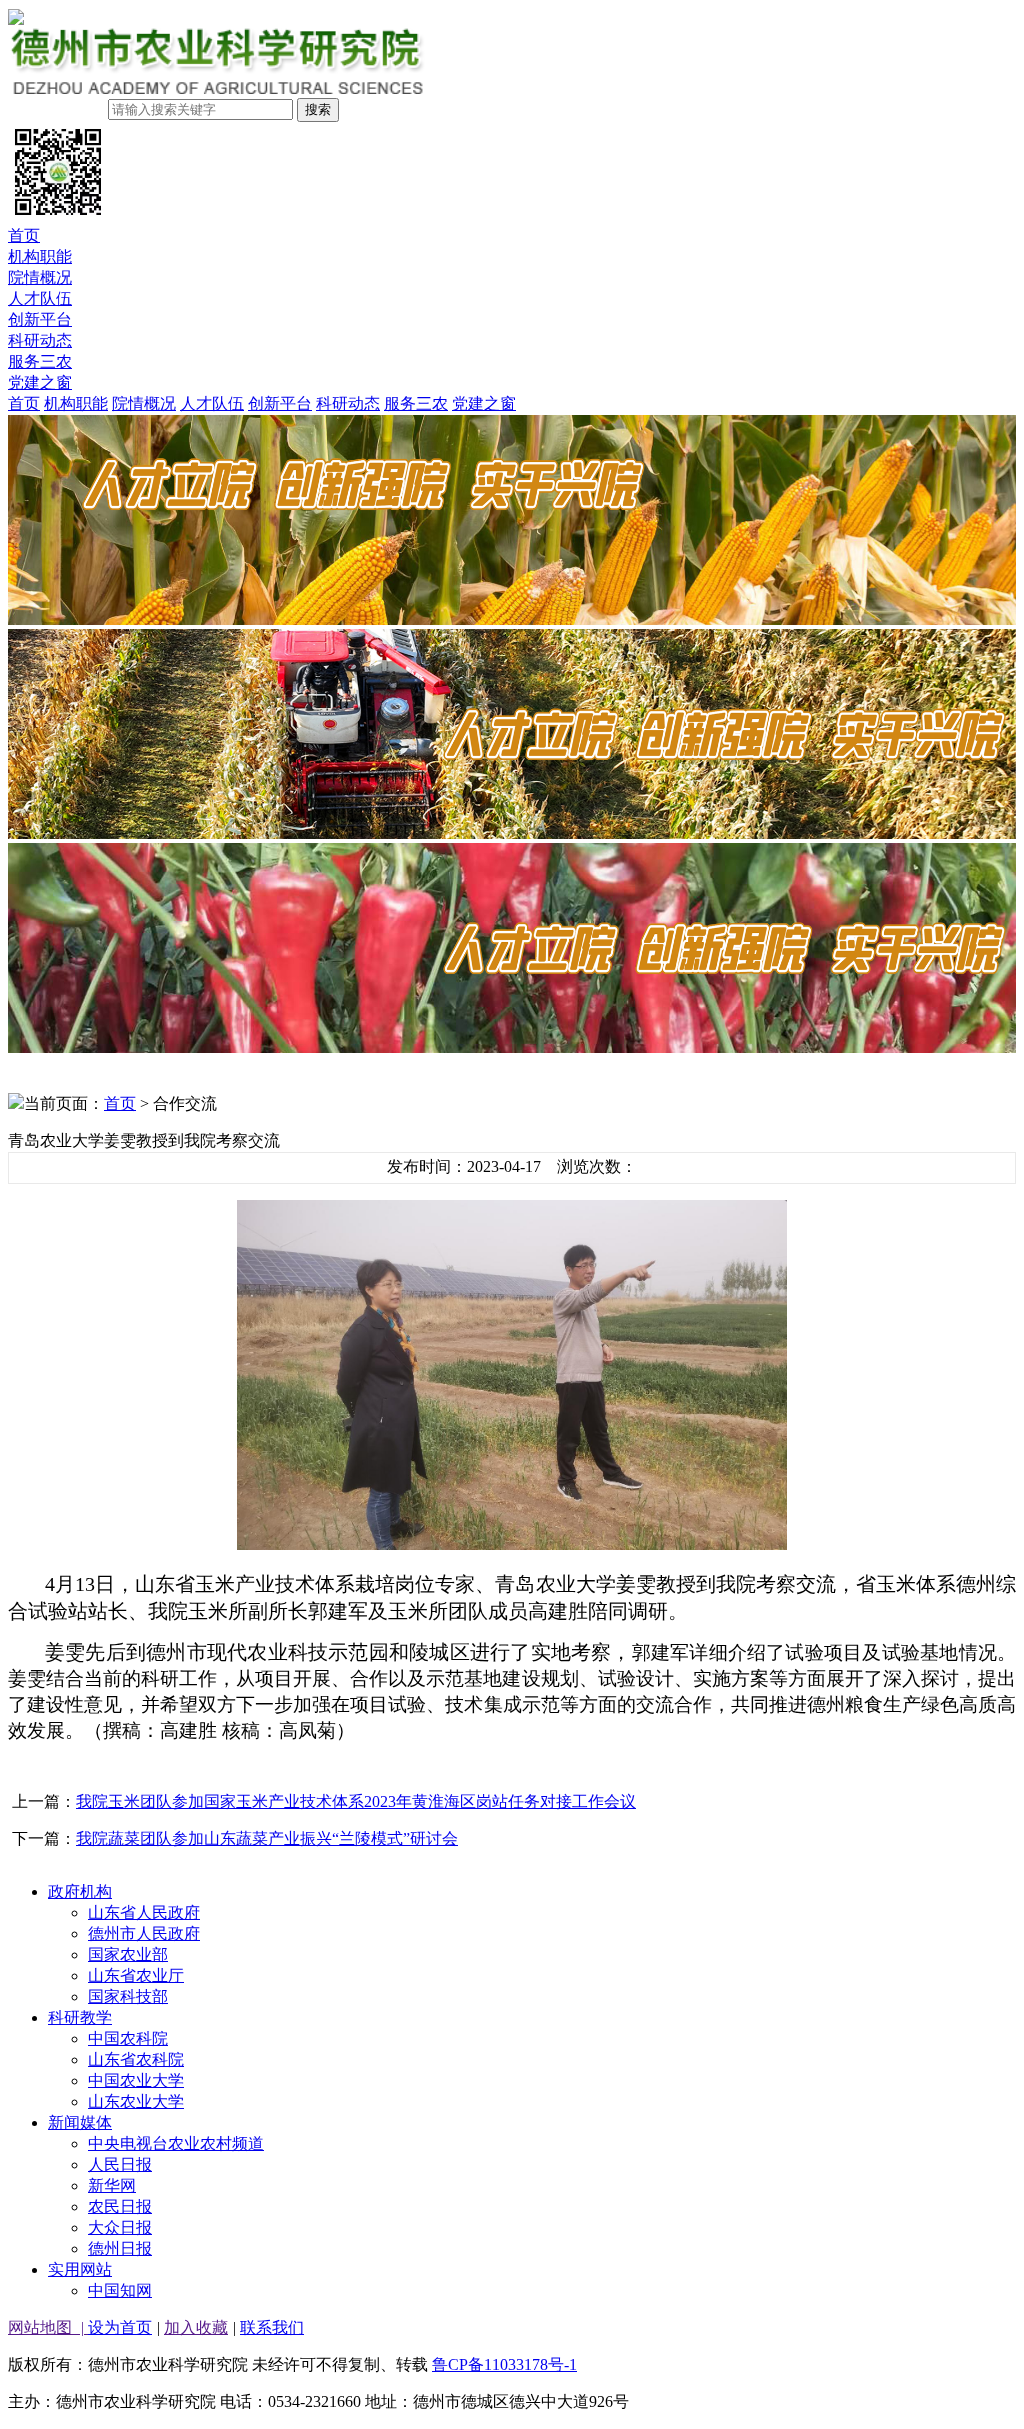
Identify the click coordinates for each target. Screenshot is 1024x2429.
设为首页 (120, 2327)
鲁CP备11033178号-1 (504, 2364)
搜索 (318, 109)
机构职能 (40, 256)
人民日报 (120, 2164)
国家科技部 (128, 1996)
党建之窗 (40, 382)
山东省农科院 (136, 2059)
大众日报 (120, 2227)
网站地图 (48, 2327)
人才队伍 (40, 298)
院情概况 (40, 277)
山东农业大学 (136, 2101)
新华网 (112, 2185)
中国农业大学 (136, 2080)
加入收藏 (196, 2327)
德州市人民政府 (144, 1933)
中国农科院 (128, 2038)
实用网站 (80, 2269)
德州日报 (120, 2248)
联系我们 (272, 2327)
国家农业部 (128, 1954)
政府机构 (80, 1891)
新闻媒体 (80, 2122)
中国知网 (120, 2290)
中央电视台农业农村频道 (176, 2143)
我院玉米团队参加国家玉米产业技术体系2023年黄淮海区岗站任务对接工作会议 (356, 1801)
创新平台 (40, 319)
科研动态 (40, 340)
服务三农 (40, 361)
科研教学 (80, 2017)
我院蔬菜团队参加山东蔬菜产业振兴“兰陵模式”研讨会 (267, 1838)
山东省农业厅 (136, 1975)
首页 (24, 235)
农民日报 (120, 2206)
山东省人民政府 (144, 1912)
